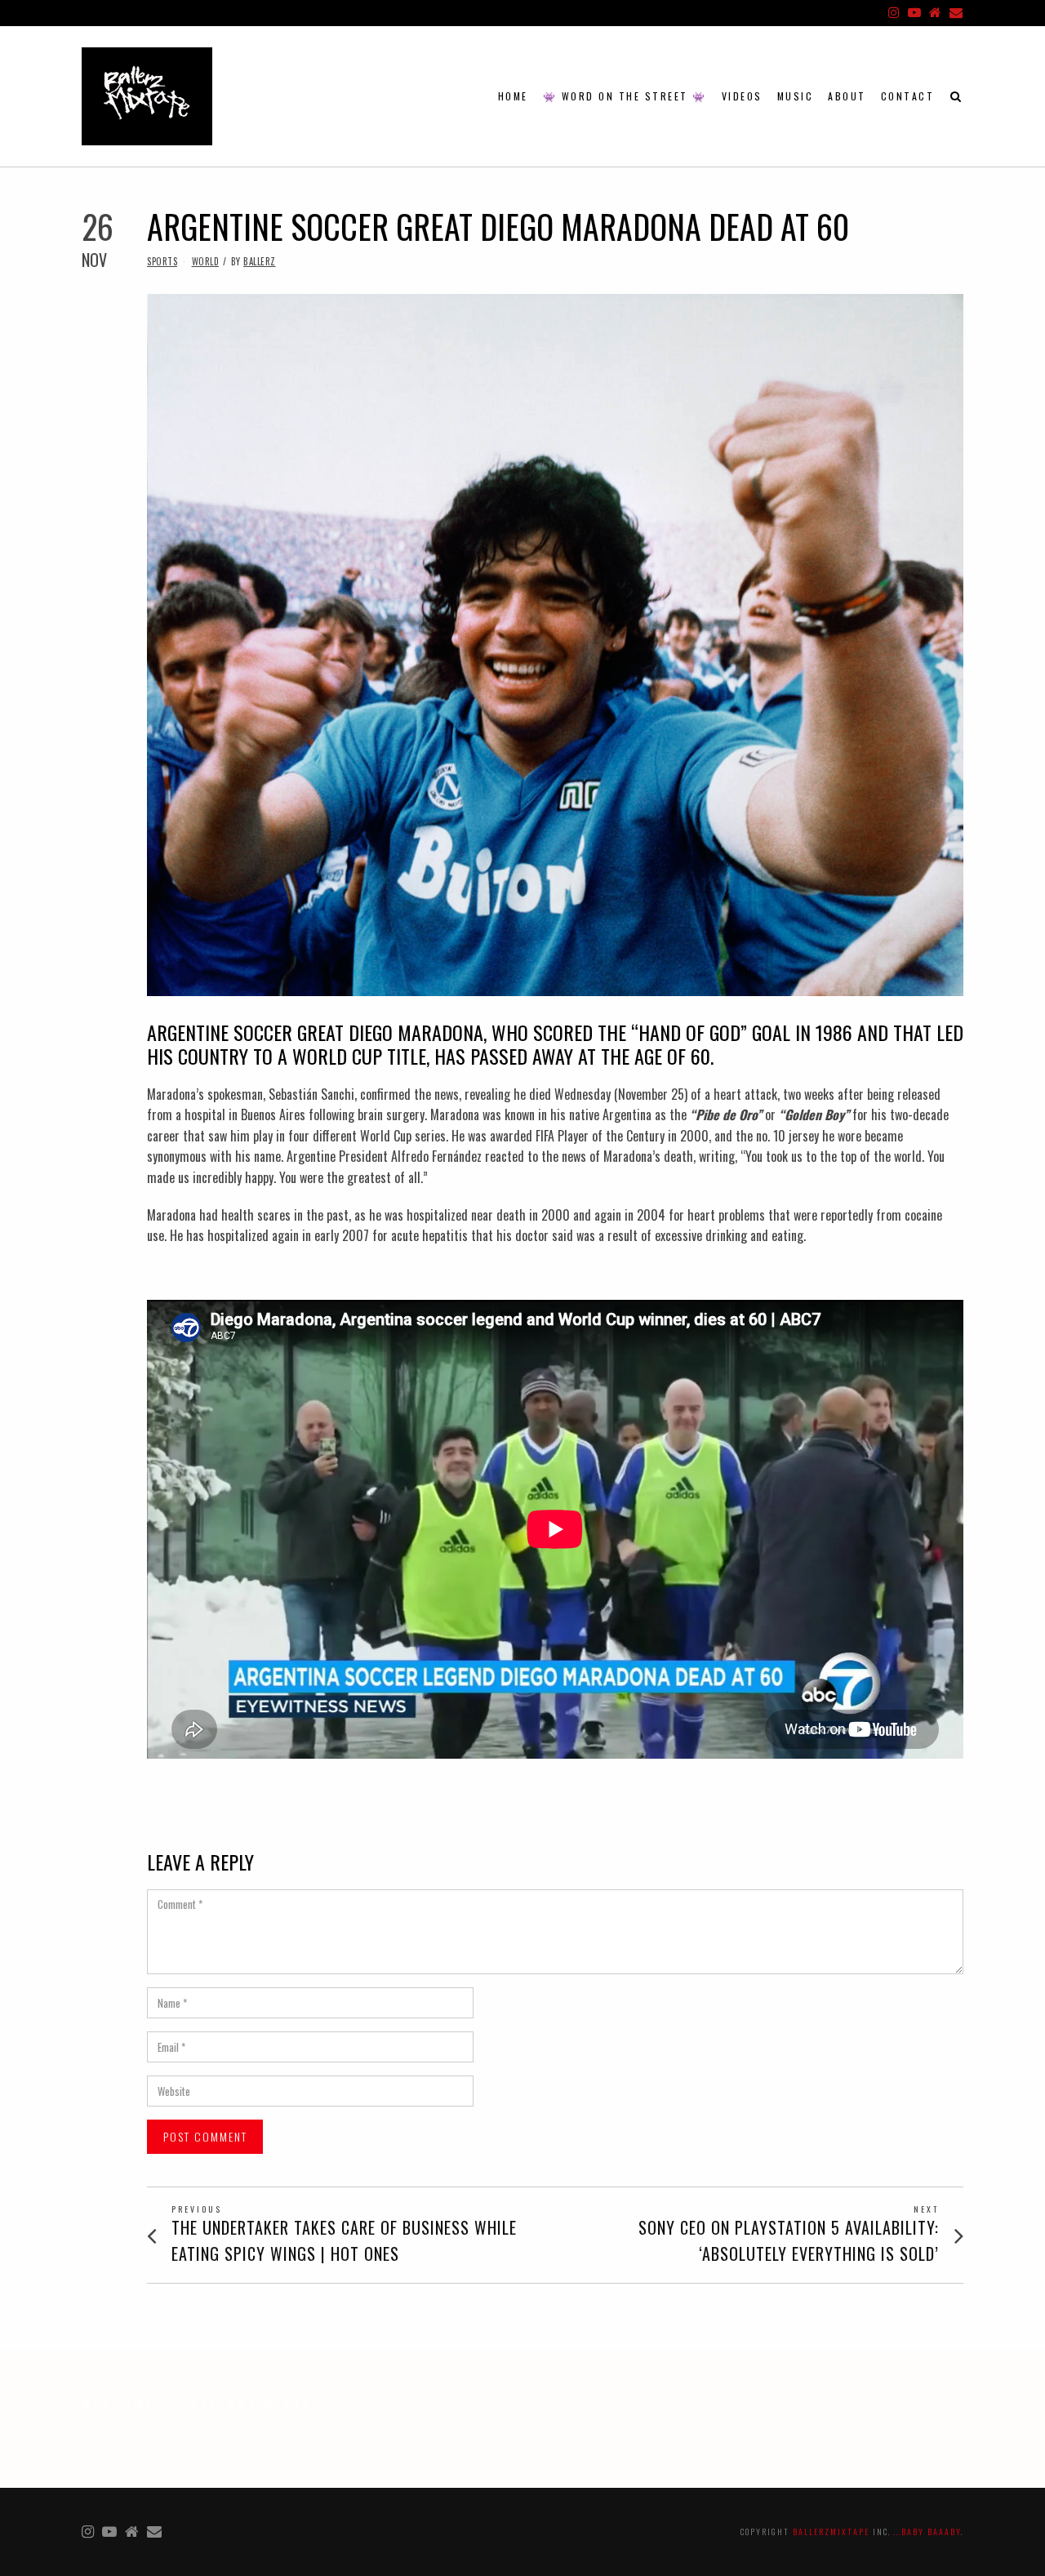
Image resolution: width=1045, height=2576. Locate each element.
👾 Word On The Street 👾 (625, 96)
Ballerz (260, 261)
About (847, 96)
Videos (742, 96)
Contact (908, 96)
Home (513, 96)
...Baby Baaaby (927, 2532)
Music (796, 96)
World (206, 261)
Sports (162, 261)
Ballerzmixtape (831, 2532)
